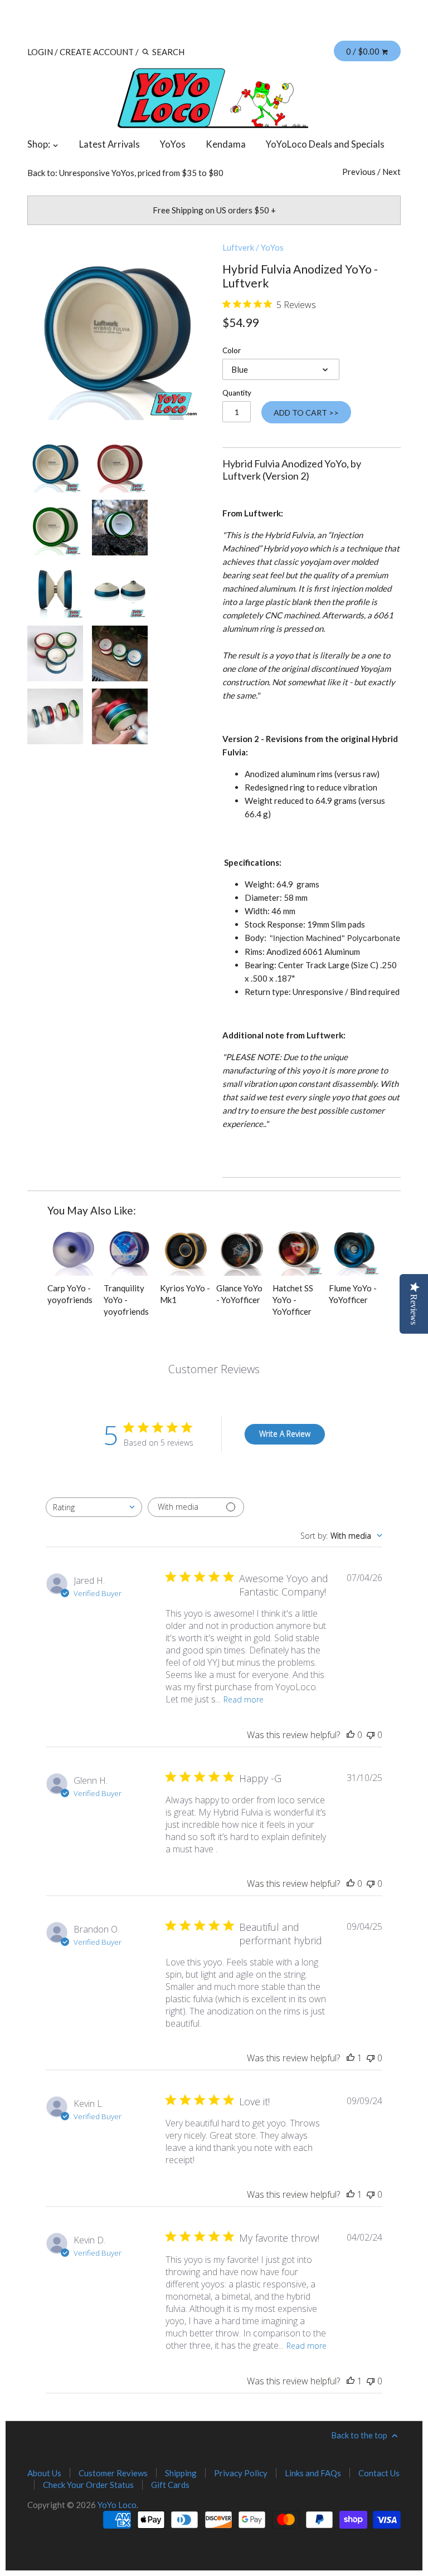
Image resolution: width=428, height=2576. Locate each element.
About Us (44, 2473)
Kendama (226, 144)
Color (232, 350)
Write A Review (285, 1434)
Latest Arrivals (110, 144)
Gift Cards (170, 2485)
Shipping (181, 2473)
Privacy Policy (241, 2473)
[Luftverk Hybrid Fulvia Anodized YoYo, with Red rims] (120, 465)
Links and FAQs (313, 2473)
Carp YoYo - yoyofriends (70, 1294)
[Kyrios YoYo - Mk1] (186, 1250)
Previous (359, 172)
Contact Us (379, 2473)
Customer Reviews (113, 2473)
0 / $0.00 (364, 51)
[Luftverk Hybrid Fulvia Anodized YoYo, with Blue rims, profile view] (55, 591)
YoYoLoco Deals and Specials (325, 144)
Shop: (40, 144)
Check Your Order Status (88, 2485)
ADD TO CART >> (306, 413)
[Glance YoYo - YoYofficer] (242, 1250)
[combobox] (94, 1507)
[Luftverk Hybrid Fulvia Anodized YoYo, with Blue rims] (116, 331)
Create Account (97, 52)
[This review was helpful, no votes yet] (351, 1735)
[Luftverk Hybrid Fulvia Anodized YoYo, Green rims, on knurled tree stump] (120, 528)
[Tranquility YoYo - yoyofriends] (129, 1250)
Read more (244, 1699)
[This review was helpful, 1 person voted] (351, 2058)
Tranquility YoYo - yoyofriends (126, 1300)
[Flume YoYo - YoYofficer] (354, 1250)
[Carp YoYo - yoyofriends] (73, 1250)
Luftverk (238, 247)
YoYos (173, 144)
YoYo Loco (117, 2505)
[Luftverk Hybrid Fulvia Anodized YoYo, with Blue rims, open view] (120, 591)
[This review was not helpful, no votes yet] (371, 1735)
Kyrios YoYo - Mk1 (185, 1294)
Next (391, 172)
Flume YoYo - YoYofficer (353, 1294)
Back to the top (360, 2435)
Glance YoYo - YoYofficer (239, 1294)
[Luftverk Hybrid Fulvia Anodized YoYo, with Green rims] (55, 528)
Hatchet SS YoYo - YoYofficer (293, 1300)
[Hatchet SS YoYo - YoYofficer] (298, 1250)
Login (40, 52)
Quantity (237, 393)
